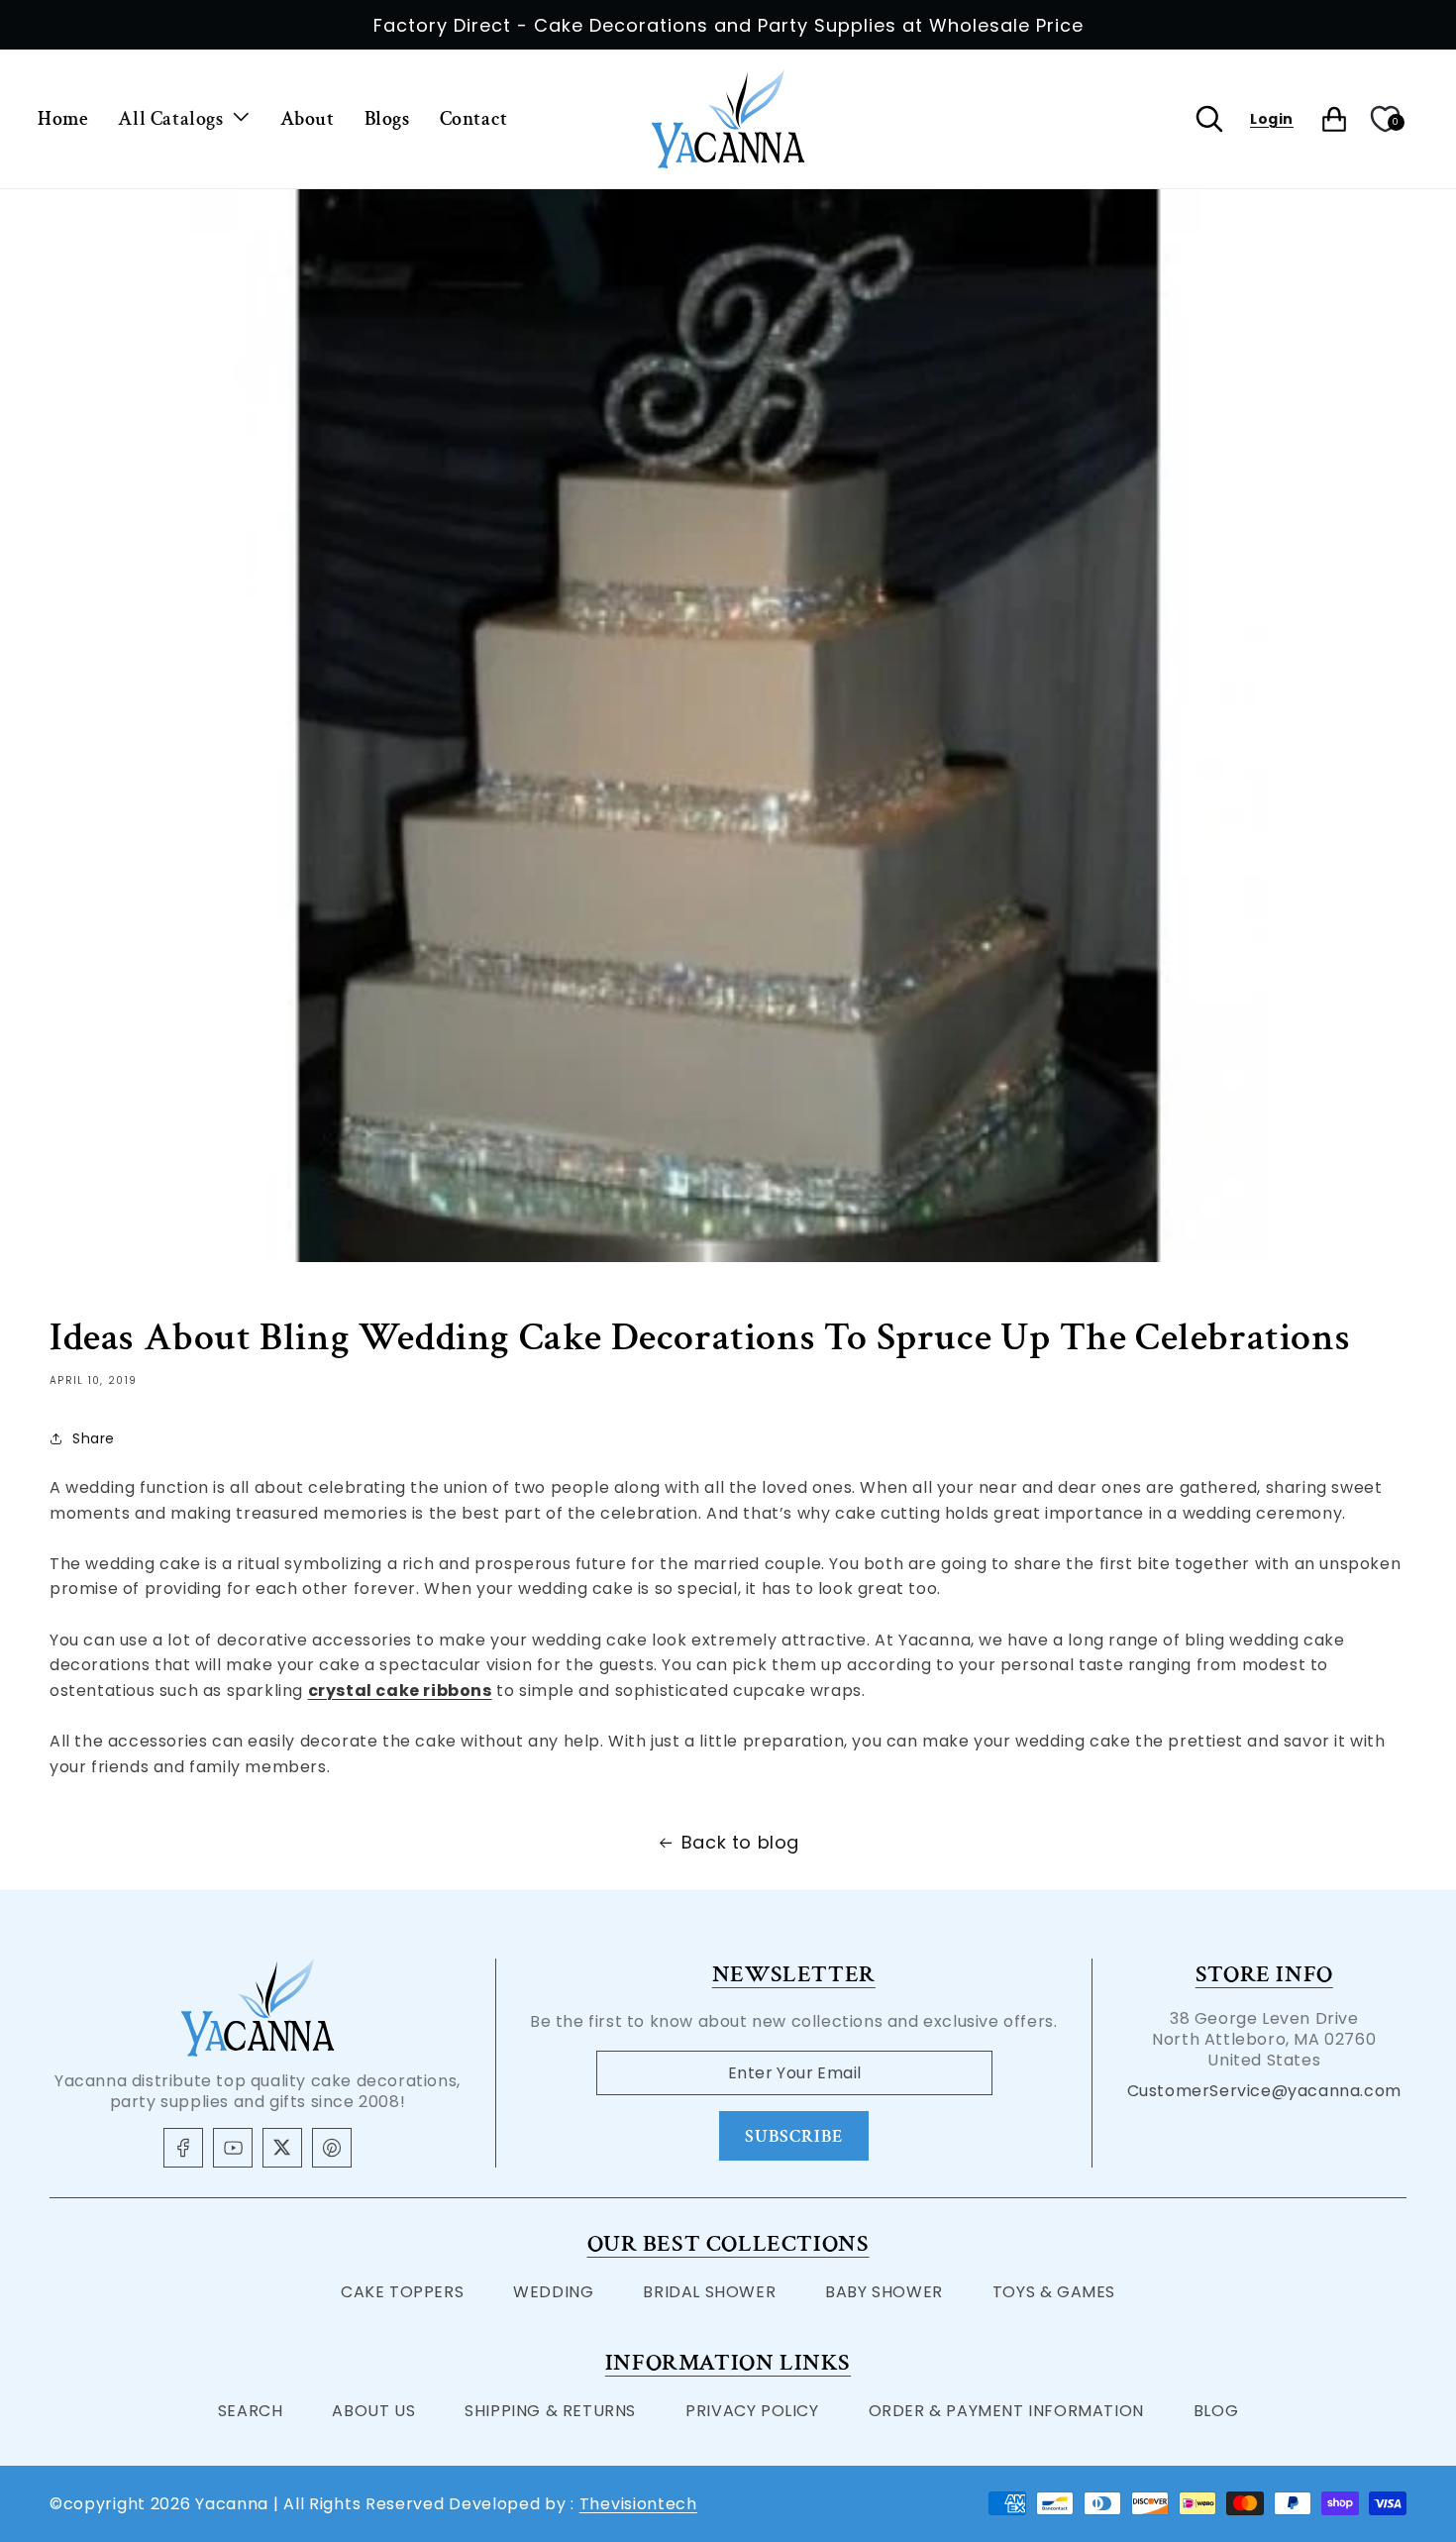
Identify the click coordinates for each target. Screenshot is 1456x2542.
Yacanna (232, 2504)
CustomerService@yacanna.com (1264, 2091)
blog (1216, 2411)
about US (373, 2411)
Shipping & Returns (550, 2411)
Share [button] (94, 1438)
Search (251, 2411)
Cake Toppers (402, 2292)
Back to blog (740, 1842)
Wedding (553, 2292)
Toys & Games (1054, 2292)
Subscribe (794, 2136)
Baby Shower (884, 2292)
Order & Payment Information (1006, 2411)
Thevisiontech (638, 2504)
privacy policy (752, 2411)
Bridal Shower (709, 2292)
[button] (184, 119)
